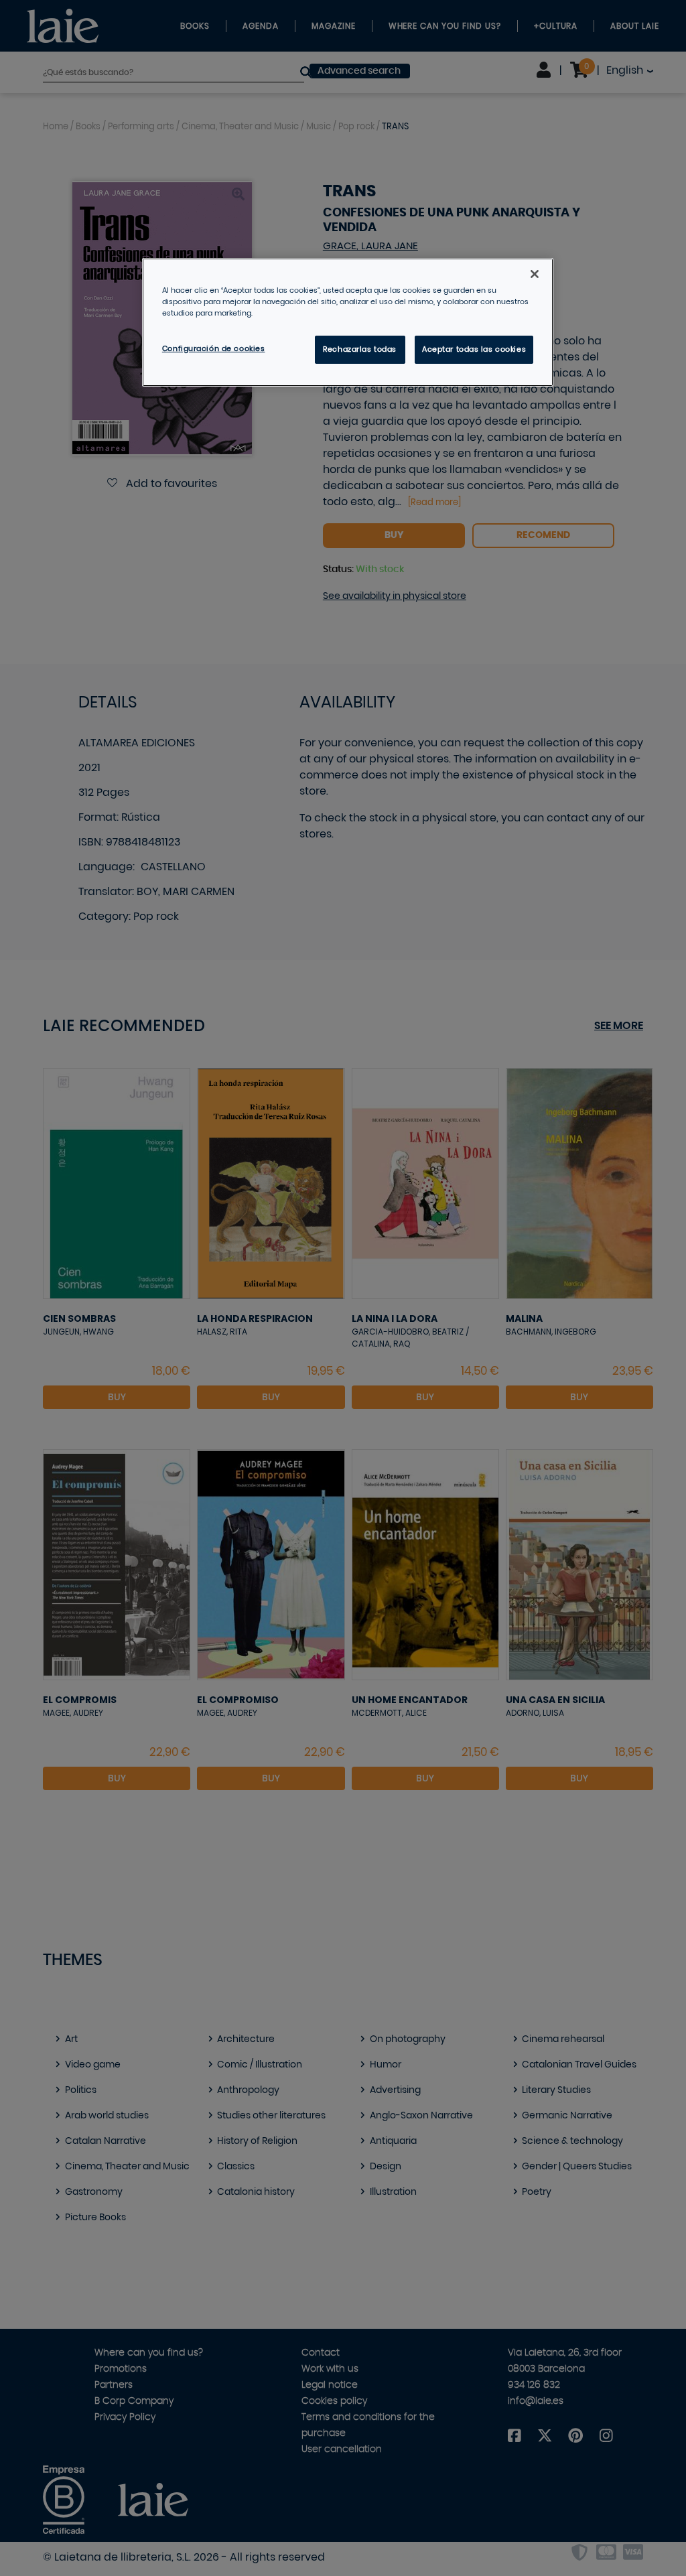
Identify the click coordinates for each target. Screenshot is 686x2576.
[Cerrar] (535, 274)
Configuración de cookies (214, 349)
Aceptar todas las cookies (474, 349)
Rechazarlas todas (360, 349)
